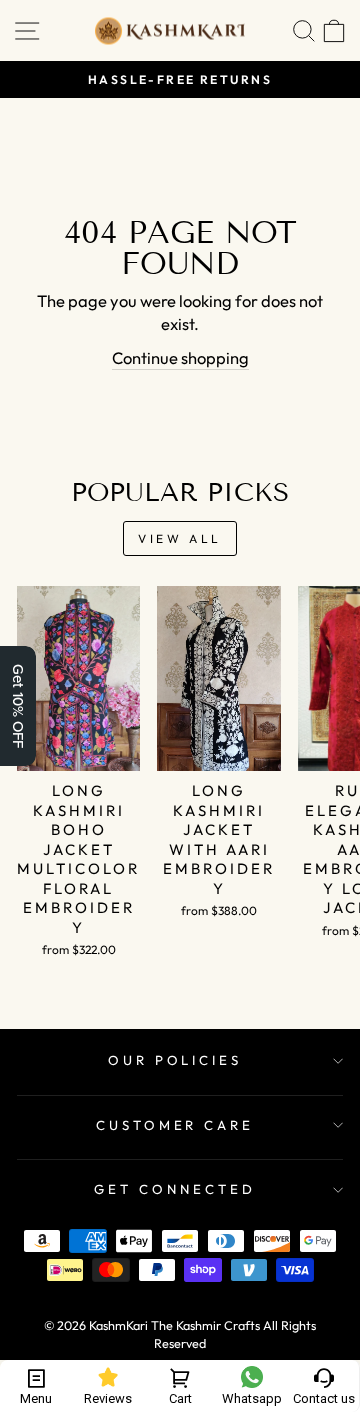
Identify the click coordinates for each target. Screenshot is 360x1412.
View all (180, 538)
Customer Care (175, 1125)
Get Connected (175, 1189)
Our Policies (175, 1060)
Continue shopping (180, 357)
